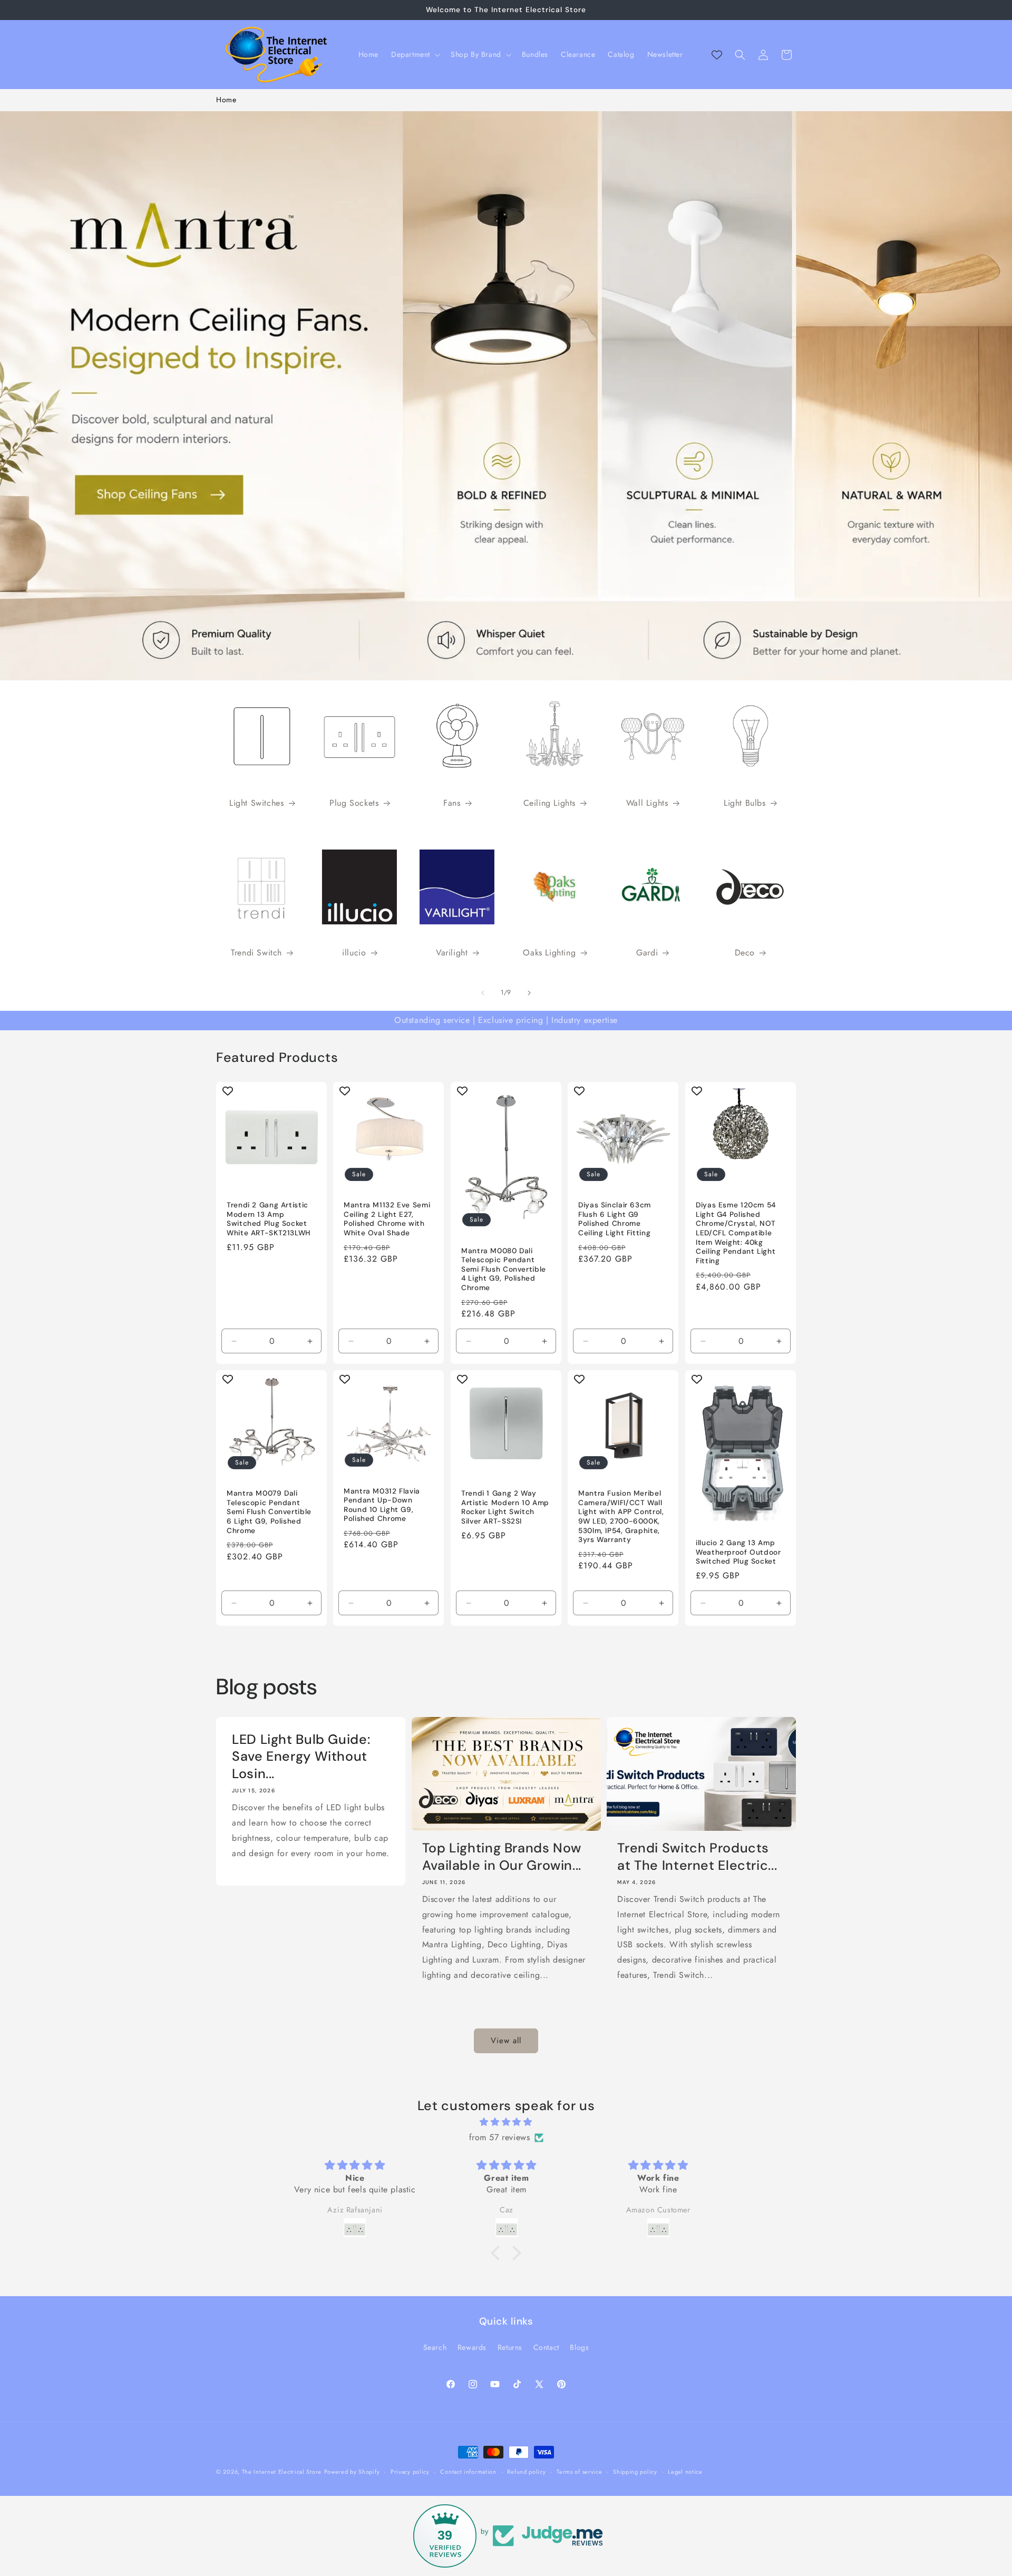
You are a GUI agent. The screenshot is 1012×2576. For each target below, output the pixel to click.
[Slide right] (529, 993)
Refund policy (526, 2471)
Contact (546, 2347)
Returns (510, 2347)
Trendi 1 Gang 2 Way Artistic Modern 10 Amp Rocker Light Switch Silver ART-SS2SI (505, 1508)
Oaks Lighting (549, 953)
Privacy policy (410, 2471)
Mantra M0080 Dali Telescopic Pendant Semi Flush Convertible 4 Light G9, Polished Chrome (504, 1269)
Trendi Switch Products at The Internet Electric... (697, 1857)
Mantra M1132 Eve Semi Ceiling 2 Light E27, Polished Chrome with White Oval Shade (387, 1219)
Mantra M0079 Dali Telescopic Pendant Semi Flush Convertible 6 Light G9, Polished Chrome (269, 1512)
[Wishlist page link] (717, 55)
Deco (745, 953)
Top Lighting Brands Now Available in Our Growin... (502, 1857)
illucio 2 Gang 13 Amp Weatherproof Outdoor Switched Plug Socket (738, 1553)
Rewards (472, 2347)
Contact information (468, 2471)
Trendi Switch (256, 953)
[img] (506, 2123)
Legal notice (685, 2471)
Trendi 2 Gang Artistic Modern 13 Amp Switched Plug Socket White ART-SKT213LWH (269, 1219)
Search (435, 2347)
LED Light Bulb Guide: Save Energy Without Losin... (301, 1757)
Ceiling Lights (549, 803)
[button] (415, 54)
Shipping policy (635, 2471)
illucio (354, 953)
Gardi (647, 953)
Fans (452, 803)
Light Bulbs (745, 803)
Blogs (579, 2347)
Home (226, 100)
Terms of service (579, 2471)
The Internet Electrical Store (282, 2472)
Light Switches (256, 803)
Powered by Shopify (352, 2472)
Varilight (452, 953)
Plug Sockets (354, 803)
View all (506, 2041)
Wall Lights (647, 803)
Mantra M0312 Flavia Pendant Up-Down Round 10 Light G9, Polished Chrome (382, 1505)
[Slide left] (483, 993)
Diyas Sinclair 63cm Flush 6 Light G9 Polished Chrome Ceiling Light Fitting (615, 1219)
